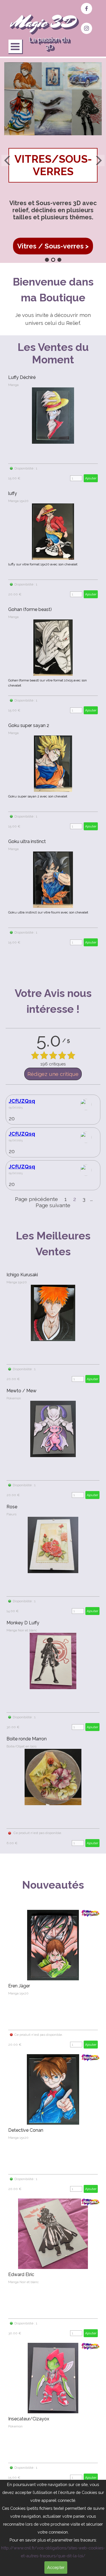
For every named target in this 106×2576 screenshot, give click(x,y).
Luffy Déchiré (22, 377)
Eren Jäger (19, 1986)
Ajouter (91, 478)
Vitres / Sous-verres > (53, 246)
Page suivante (53, 1205)
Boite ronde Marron (27, 1739)
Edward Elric (21, 2274)
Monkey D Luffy (23, 1623)
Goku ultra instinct (27, 841)
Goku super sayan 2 (29, 725)
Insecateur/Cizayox (29, 2419)
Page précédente (36, 1199)
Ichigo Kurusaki (22, 1275)
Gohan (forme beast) (30, 609)
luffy (13, 493)
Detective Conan (26, 2130)
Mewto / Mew (21, 1391)
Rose (12, 1507)
